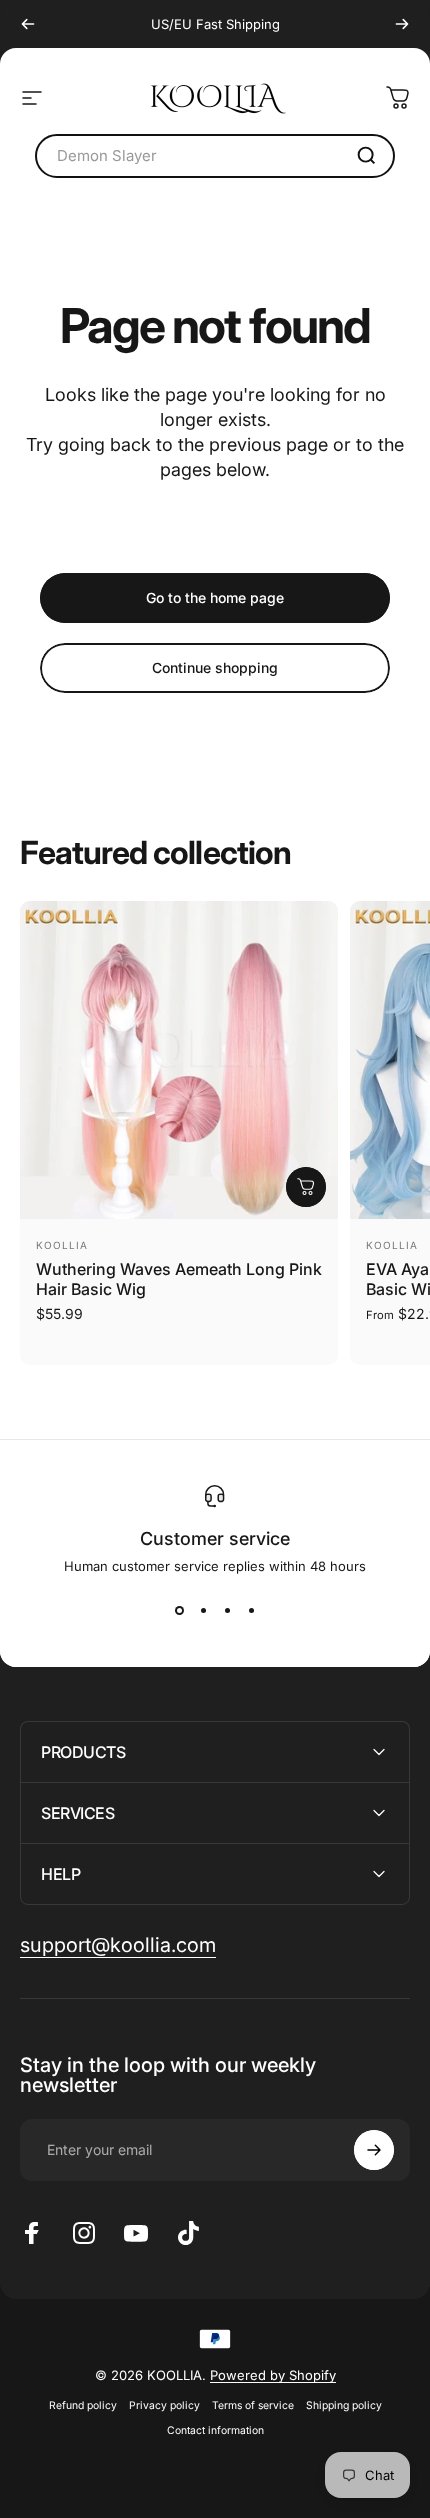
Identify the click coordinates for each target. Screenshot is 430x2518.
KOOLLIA (62, 1245)
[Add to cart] (306, 1187)
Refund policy (83, 2405)
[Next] (402, 24)
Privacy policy (164, 2405)
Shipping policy (344, 2405)
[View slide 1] (179, 1610)
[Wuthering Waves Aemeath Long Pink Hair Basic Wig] (179, 1060)
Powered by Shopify (273, 2375)
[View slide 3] (227, 1610)
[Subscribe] (374, 2150)
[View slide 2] (203, 1610)
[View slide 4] (251, 1610)
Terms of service (253, 2405)
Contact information (215, 2430)
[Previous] (28, 24)
